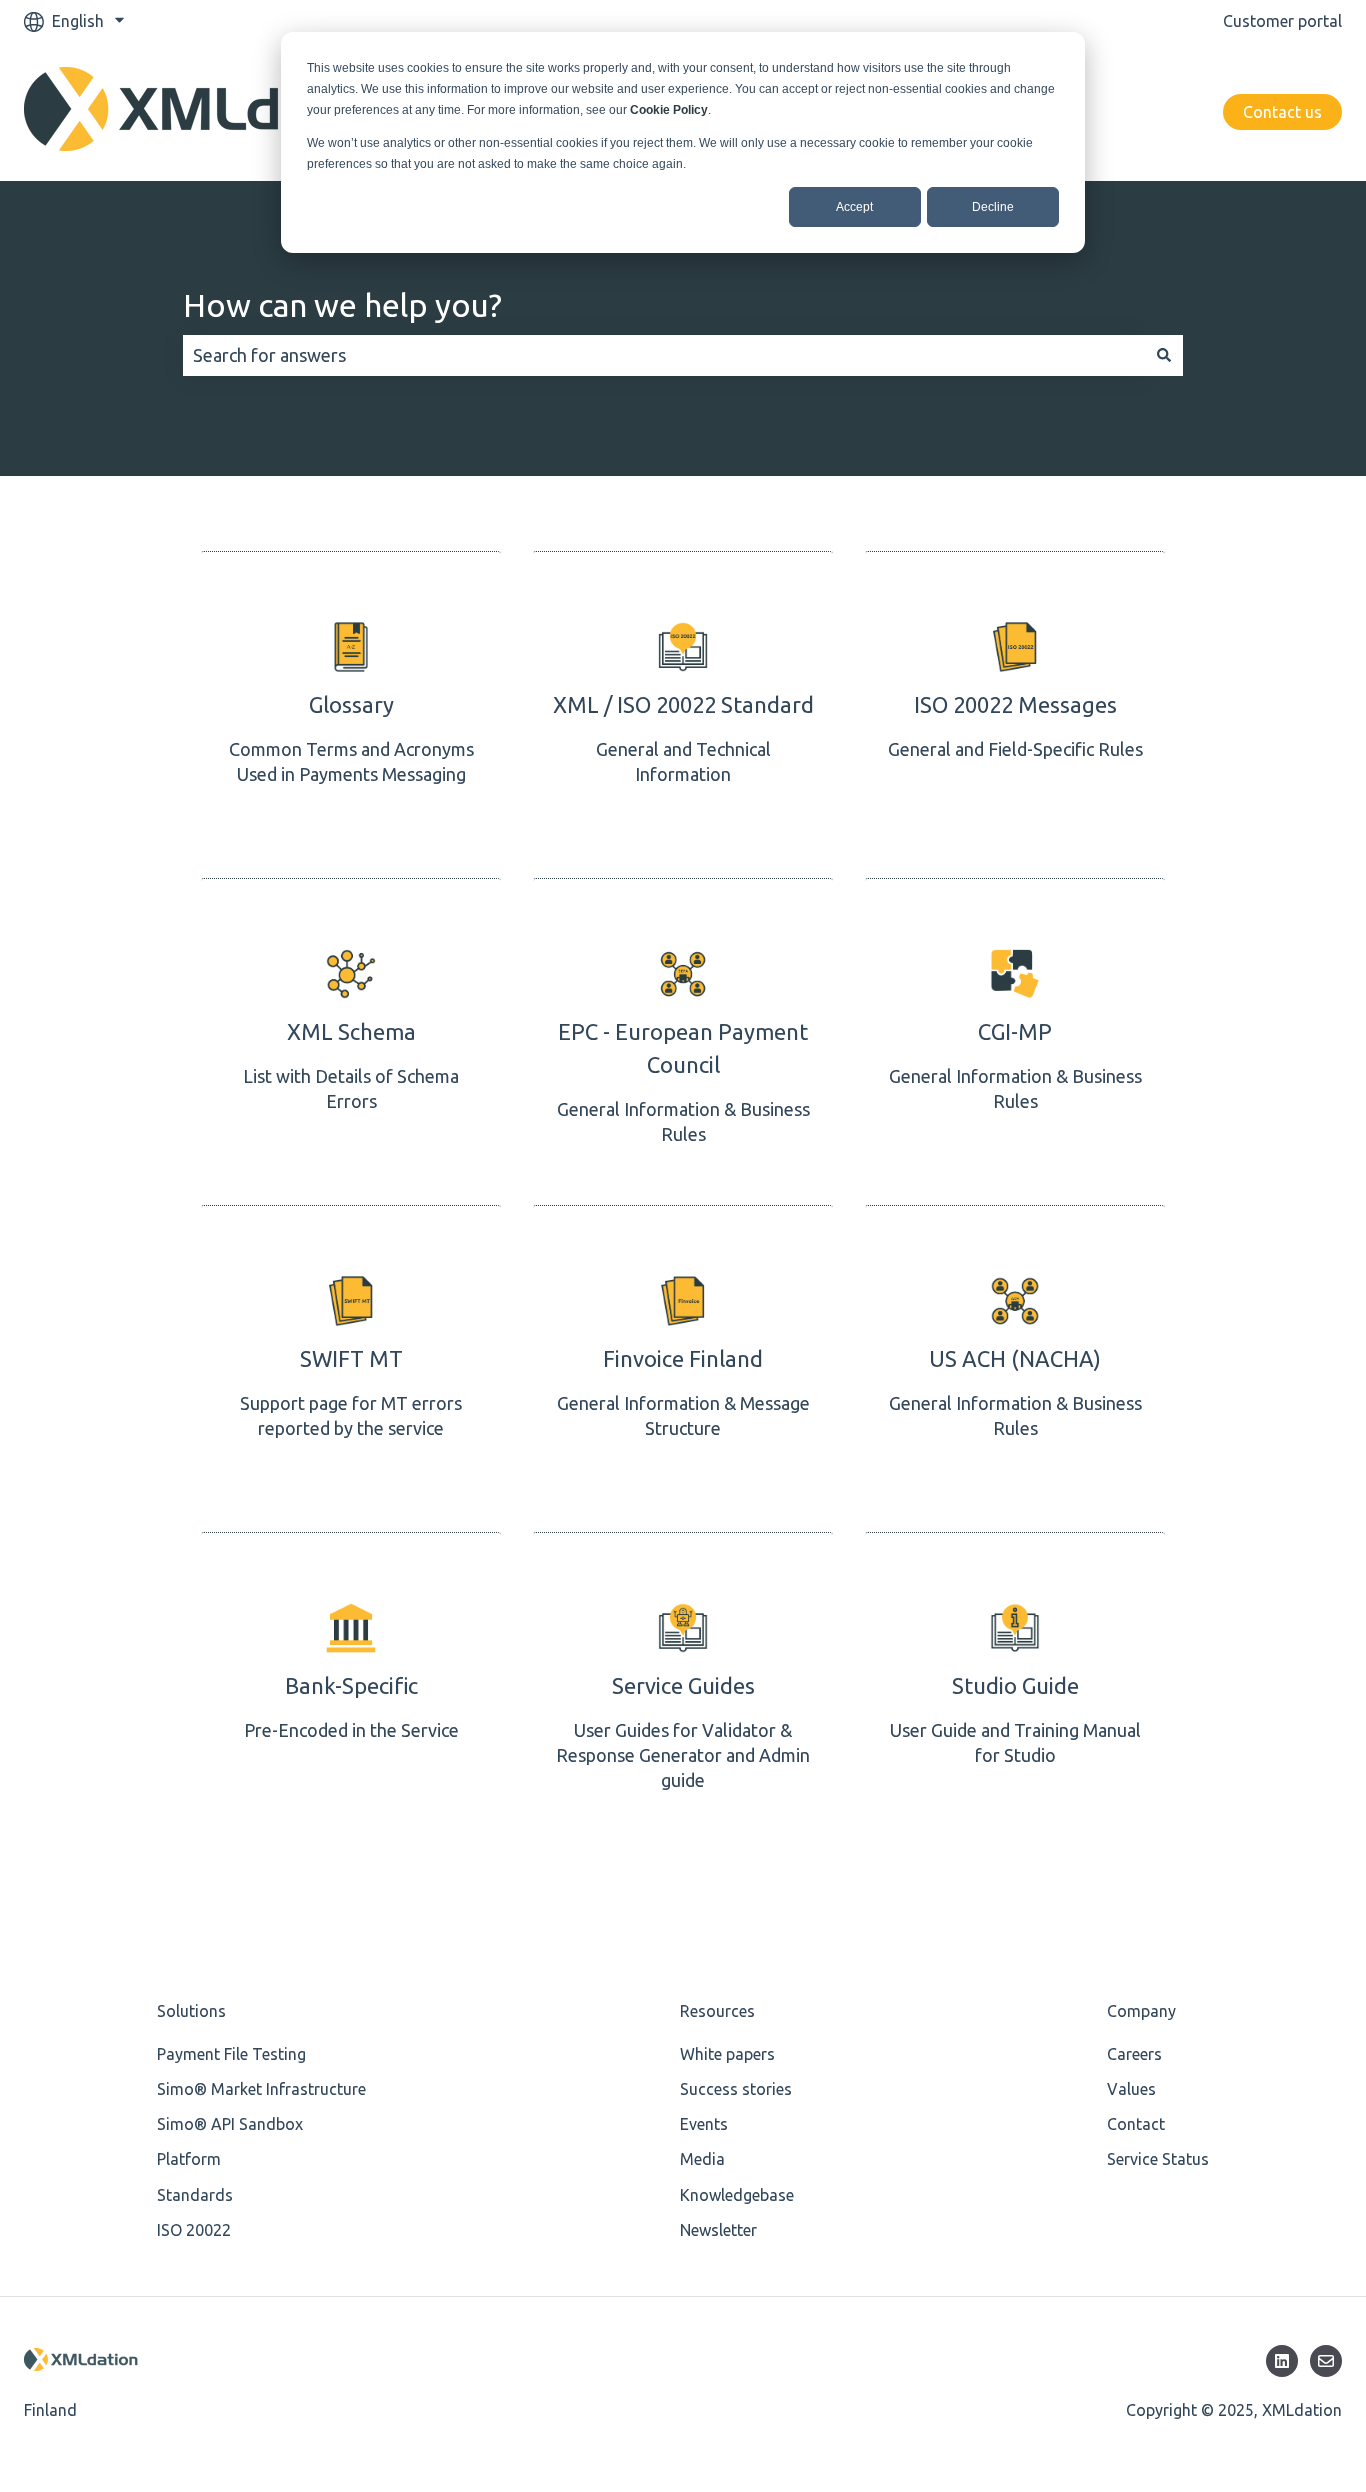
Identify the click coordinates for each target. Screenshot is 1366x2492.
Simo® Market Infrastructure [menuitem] (261, 2089)
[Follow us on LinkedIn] (1282, 2361)
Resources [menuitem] (717, 2011)
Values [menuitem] (1131, 2089)
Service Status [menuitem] (1158, 2159)
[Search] (1164, 355)
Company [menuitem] (1141, 2011)
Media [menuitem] (702, 2159)
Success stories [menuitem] (736, 2089)
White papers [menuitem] (727, 2054)
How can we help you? (342, 305)
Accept (854, 207)
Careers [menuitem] (1134, 2054)
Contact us (1282, 112)
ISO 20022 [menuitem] (194, 2230)
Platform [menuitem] (189, 2159)
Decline (993, 207)
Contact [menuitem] (1136, 2124)
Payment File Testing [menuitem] (231, 2054)
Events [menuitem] (704, 2124)
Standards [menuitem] (195, 2195)
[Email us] (1326, 2361)
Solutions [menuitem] (191, 2011)
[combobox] (664, 355)
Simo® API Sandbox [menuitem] (230, 2124)
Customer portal (1282, 21)
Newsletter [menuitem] (718, 2230)
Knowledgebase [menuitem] (737, 2195)
